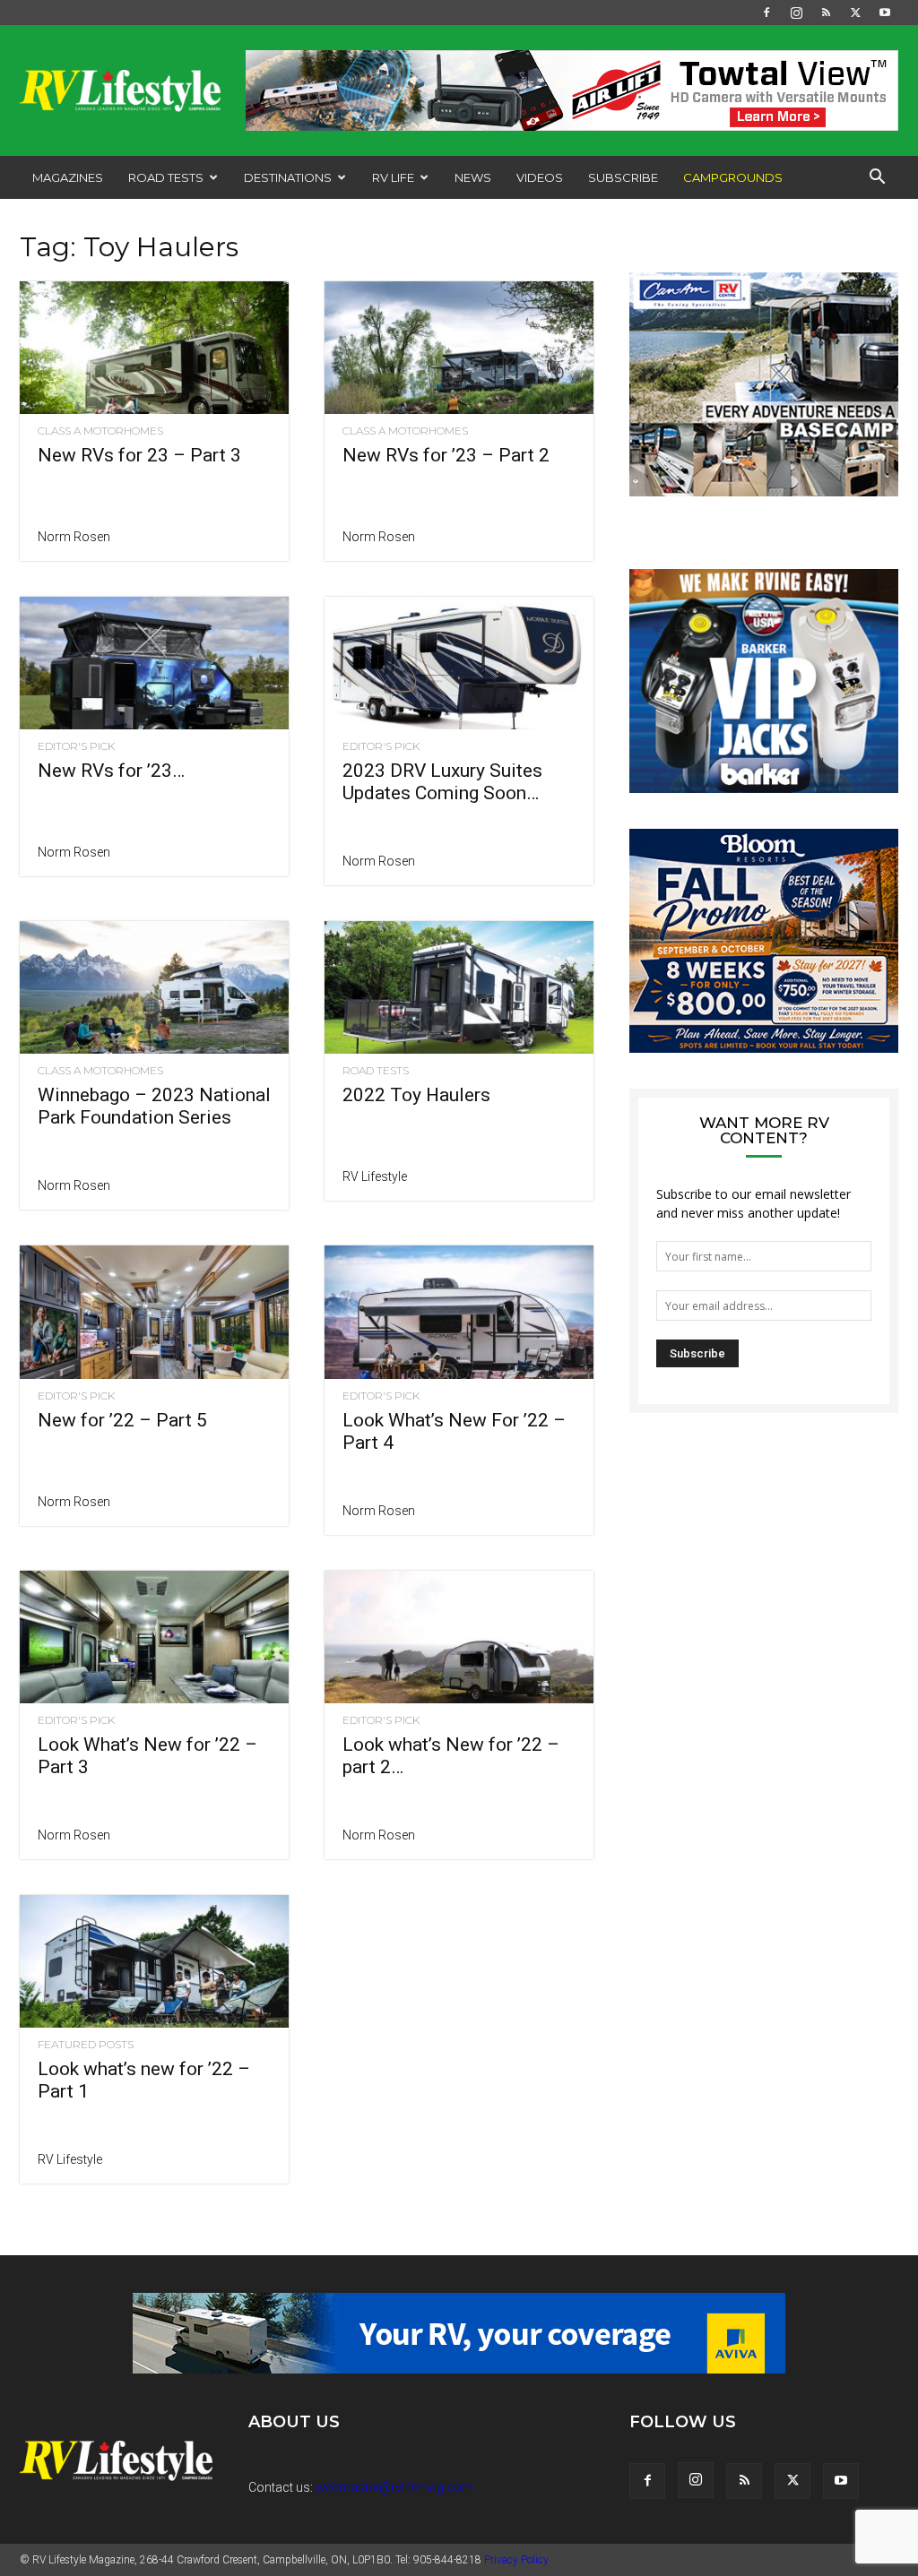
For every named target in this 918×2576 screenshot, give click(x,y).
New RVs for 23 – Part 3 (139, 455)
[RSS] (826, 13)
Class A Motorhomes (100, 431)
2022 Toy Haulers (416, 1095)
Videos (540, 177)
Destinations (288, 177)
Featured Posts (86, 2045)
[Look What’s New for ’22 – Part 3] (154, 1637)
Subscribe (623, 177)
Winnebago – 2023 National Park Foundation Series (154, 1106)
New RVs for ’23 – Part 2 (446, 455)
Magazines (68, 177)
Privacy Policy (516, 2560)
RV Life (393, 177)
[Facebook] (766, 13)
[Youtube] (885, 13)
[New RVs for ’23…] (154, 663)
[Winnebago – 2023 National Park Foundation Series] (154, 987)
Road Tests (166, 177)
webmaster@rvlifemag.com (394, 2487)
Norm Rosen (74, 537)
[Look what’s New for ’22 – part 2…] (459, 1637)
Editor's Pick (76, 746)
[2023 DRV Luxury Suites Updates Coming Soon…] (459, 663)
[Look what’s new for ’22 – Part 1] (154, 1961)
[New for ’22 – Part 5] (154, 1312)
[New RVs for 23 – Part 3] (154, 348)
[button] (877, 179)
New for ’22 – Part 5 (122, 1420)
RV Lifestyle (375, 1176)
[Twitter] (855, 13)
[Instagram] (796, 13)
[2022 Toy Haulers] (459, 987)
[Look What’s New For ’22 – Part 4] (459, 1312)
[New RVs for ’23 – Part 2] (459, 348)
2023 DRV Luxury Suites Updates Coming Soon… (442, 782)
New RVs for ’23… (111, 771)
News (473, 177)
